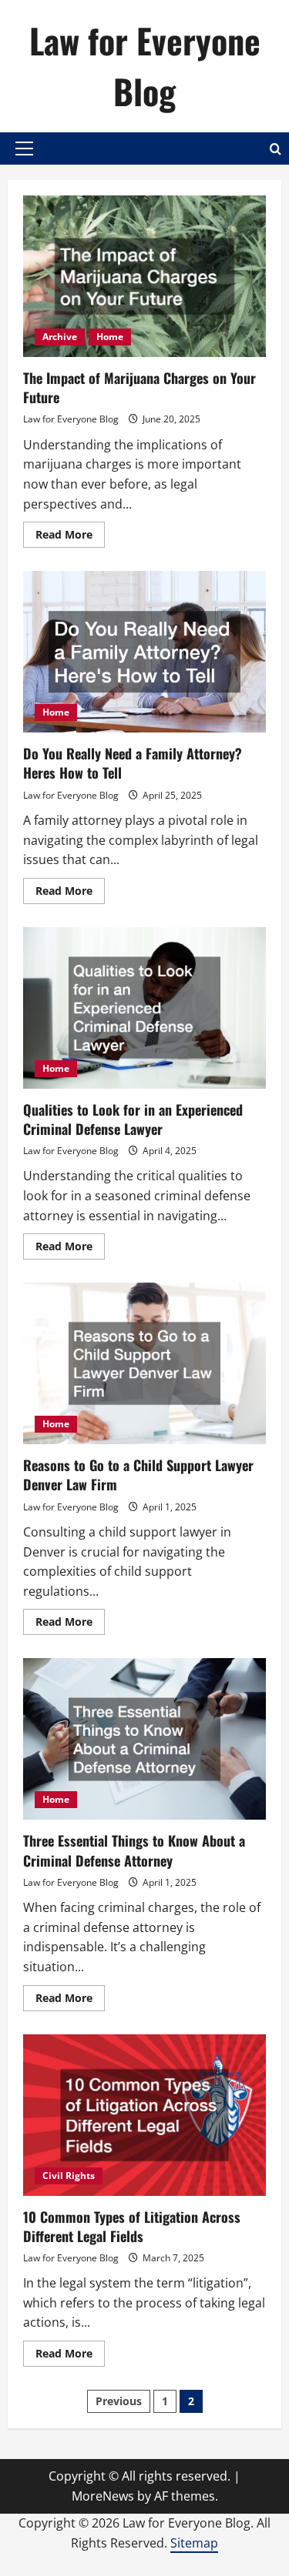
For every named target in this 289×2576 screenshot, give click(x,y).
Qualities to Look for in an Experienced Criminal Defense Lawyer (144, 1008)
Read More (70, 537)
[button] (24, 148)
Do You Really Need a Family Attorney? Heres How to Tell (144, 652)
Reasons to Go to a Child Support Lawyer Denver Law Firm (144, 1363)
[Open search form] (276, 149)
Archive (60, 337)
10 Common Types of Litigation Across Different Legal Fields (144, 2115)
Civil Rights (69, 2176)
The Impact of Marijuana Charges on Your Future (144, 276)
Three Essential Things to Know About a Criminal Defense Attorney (144, 1739)
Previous (119, 2401)
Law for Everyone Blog (145, 66)
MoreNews (103, 2496)
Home (110, 337)
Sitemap (194, 2543)
